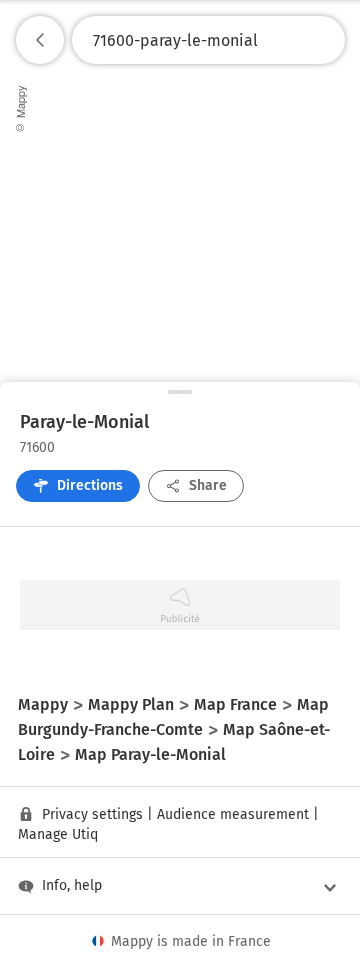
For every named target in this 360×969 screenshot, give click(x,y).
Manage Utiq (58, 834)
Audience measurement (233, 814)
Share (208, 485)
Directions (90, 485)
